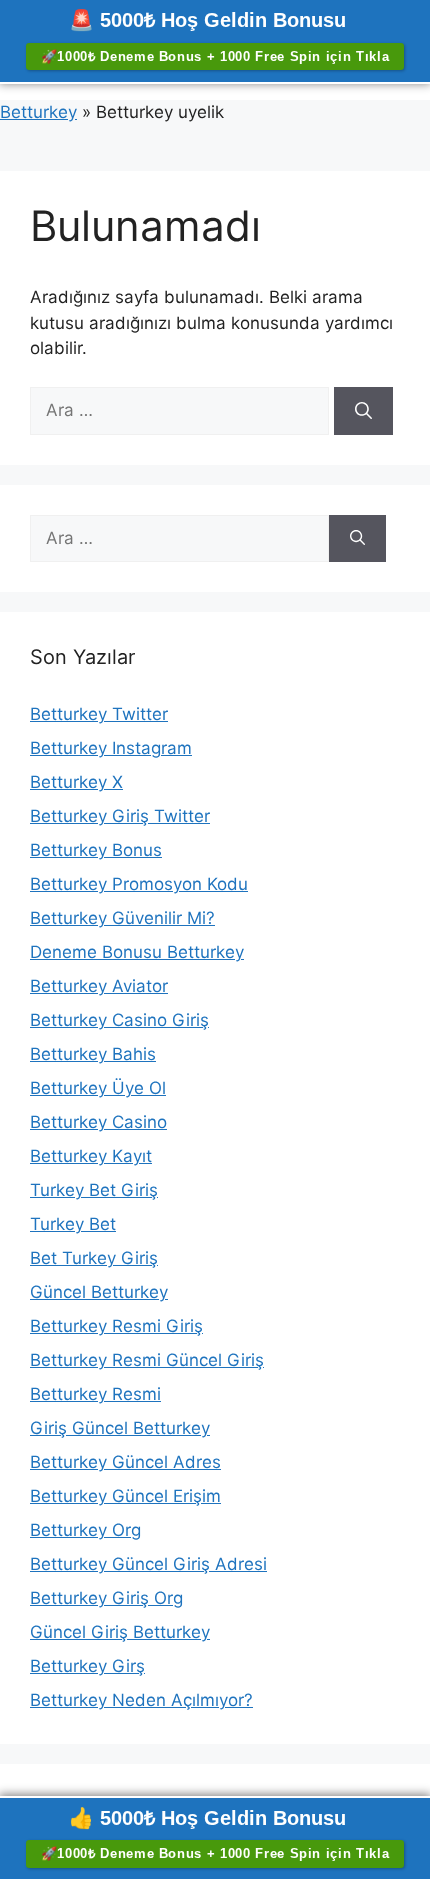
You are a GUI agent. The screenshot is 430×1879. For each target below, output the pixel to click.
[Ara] (363, 411)
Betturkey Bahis (93, 1054)
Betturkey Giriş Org (106, 1598)
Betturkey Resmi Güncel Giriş (147, 1360)
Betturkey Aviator (99, 986)
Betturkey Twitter (99, 714)
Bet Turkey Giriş (94, 1258)
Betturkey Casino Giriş (119, 1020)
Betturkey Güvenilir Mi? (122, 918)
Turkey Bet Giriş (94, 1190)
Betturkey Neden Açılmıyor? (141, 1700)
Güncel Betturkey (99, 1292)
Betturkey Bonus (96, 850)
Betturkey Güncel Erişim (125, 1496)
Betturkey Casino (98, 1122)
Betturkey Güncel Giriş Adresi (148, 1564)
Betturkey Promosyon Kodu (139, 884)
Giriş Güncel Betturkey (120, 1428)
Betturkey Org (85, 1530)
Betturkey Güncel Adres (125, 1462)
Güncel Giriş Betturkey (120, 1632)
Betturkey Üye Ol (98, 1088)
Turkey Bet (73, 1224)
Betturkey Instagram (111, 748)
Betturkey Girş (87, 1666)
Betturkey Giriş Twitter (120, 816)
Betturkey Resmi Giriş (116, 1326)
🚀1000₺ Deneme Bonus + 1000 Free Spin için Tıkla (215, 56)
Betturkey (38, 112)
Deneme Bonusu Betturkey (137, 952)
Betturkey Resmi (95, 1394)
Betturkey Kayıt (91, 1156)
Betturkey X (76, 782)
